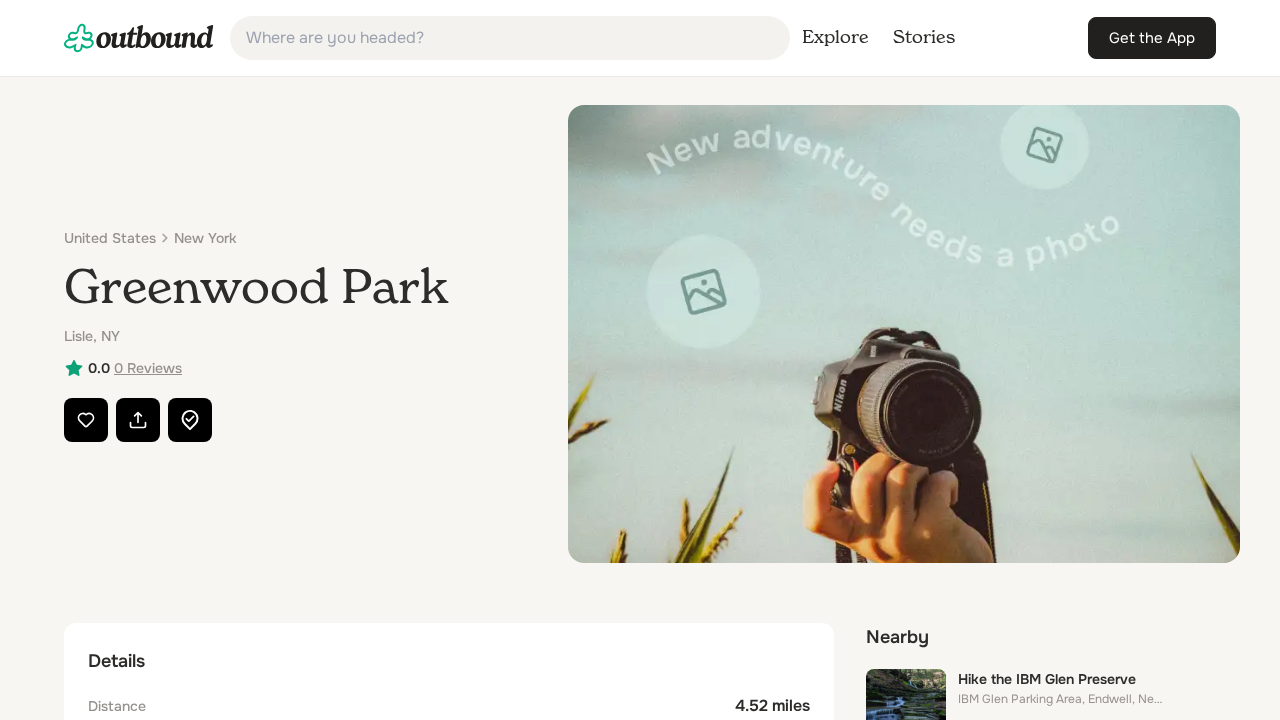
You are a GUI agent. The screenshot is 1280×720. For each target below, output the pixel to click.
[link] (139, 38)
